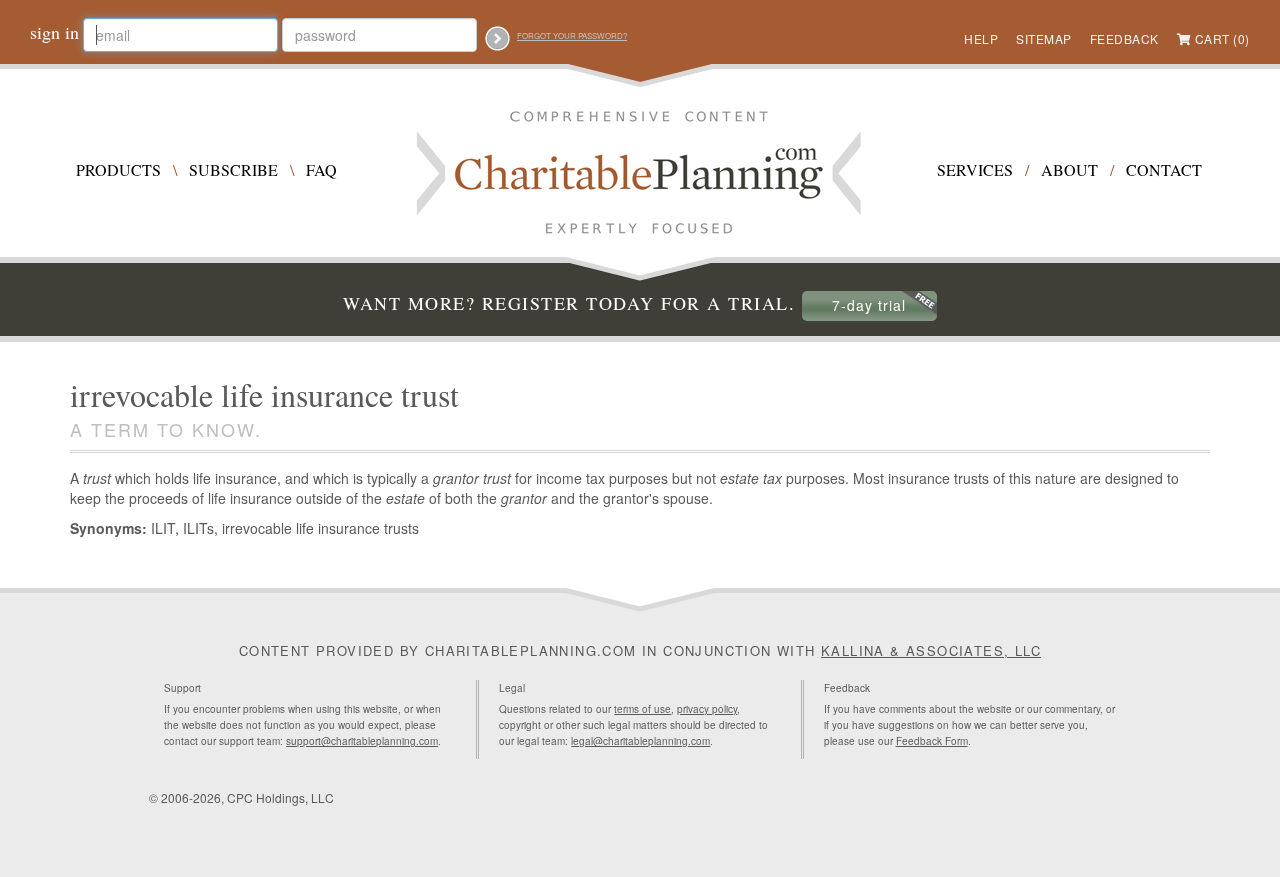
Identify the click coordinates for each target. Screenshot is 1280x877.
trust (97, 478)
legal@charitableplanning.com (640, 741)
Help (981, 38)
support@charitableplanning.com (362, 741)
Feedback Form (932, 741)
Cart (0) (1222, 38)
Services (975, 169)
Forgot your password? (572, 35)
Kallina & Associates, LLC (931, 650)
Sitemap (1044, 38)
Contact (1164, 169)
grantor (524, 498)
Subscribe (233, 169)
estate (405, 498)
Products (118, 169)
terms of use (642, 709)
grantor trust (472, 478)
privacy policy (707, 709)
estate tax (751, 478)
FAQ (321, 169)
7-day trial (869, 305)
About (1069, 169)
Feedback (1124, 38)
